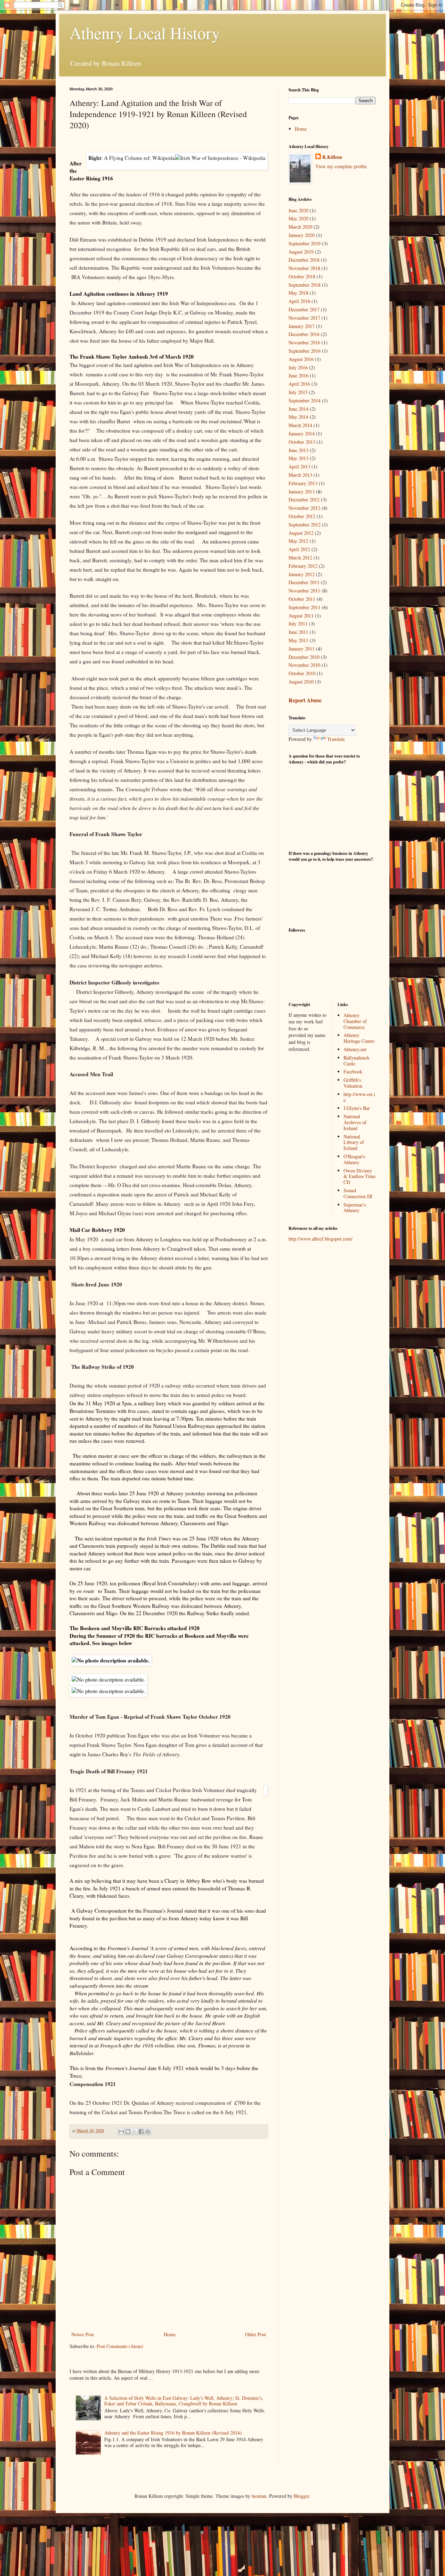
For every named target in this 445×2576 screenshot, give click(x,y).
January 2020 (302, 235)
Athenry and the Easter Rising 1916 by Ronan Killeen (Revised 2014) (173, 2433)
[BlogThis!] (128, 2132)
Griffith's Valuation (353, 1083)
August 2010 (301, 682)
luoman (259, 2496)
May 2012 (298, 541)
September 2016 (305, 351)
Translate (336, 739)
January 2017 (302, 326)
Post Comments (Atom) (120, 2346)
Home (170, 2334)
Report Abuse (305, 700)
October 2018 (302, 276)
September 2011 (305, 607)
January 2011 (302, 649)
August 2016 (301, 359)
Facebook (353, 1072)
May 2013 (298, 458)
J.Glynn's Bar (357, 1108)
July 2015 (298, 392)
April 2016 (299, 384)
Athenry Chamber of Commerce (355, 1021)
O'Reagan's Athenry (354, 1159)
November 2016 (304, 342)
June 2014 (298, 409)
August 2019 (301, 252)
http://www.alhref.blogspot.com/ (321, 1239)
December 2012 (304, 500)
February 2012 (303, 566)
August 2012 (301, 533)
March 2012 (300, 558)
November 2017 (304, 318)
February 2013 (303, 483)
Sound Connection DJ (358, 1193)
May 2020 (298, 218)
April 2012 (299, 549)
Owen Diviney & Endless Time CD (359, 1176)
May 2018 (298, 293)
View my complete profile (341, 166)
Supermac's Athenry (355, 1208)
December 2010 (304, 657)
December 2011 (304, 582)
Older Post (256, 2334)
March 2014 (300, 425)
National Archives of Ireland (355, 1122)
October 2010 (302, 673)
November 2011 (304, 591)
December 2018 (304, 260)
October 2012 (302, 516)
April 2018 (299, 301)
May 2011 (298, 640)
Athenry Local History (145, 33)
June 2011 (298, 632)
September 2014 (305, 400)
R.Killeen (332, 157)
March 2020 (300, 227)
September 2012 (305, 525)
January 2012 (302, 574)
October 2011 (302, 599)
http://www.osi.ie (359, 1097)
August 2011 (301, 616)
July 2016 (298, 367)
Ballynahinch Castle (356, 1061)
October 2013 (302, 442)
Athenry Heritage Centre (359, 1038)
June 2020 (298, 210)
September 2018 (305, 285)
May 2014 (298, 417)
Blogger (301, 2496)
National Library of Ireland (354, 1142)
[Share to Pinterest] (148, 2132)
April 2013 (299, 467)
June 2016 (298, 375)
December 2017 (304, 309)
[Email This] (121, 2132)
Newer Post (83, 2334)
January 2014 (302, 434)
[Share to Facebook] (141, 2132)
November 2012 (304, 508)
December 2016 (304, 334)
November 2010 (304, 665)
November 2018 (304, 268)
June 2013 (298, 450)
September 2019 (305, 243)
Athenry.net (355, 1049)
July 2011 (298, 624)
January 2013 (302, 492)
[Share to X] (135, 2132)
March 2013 (300, 475)
